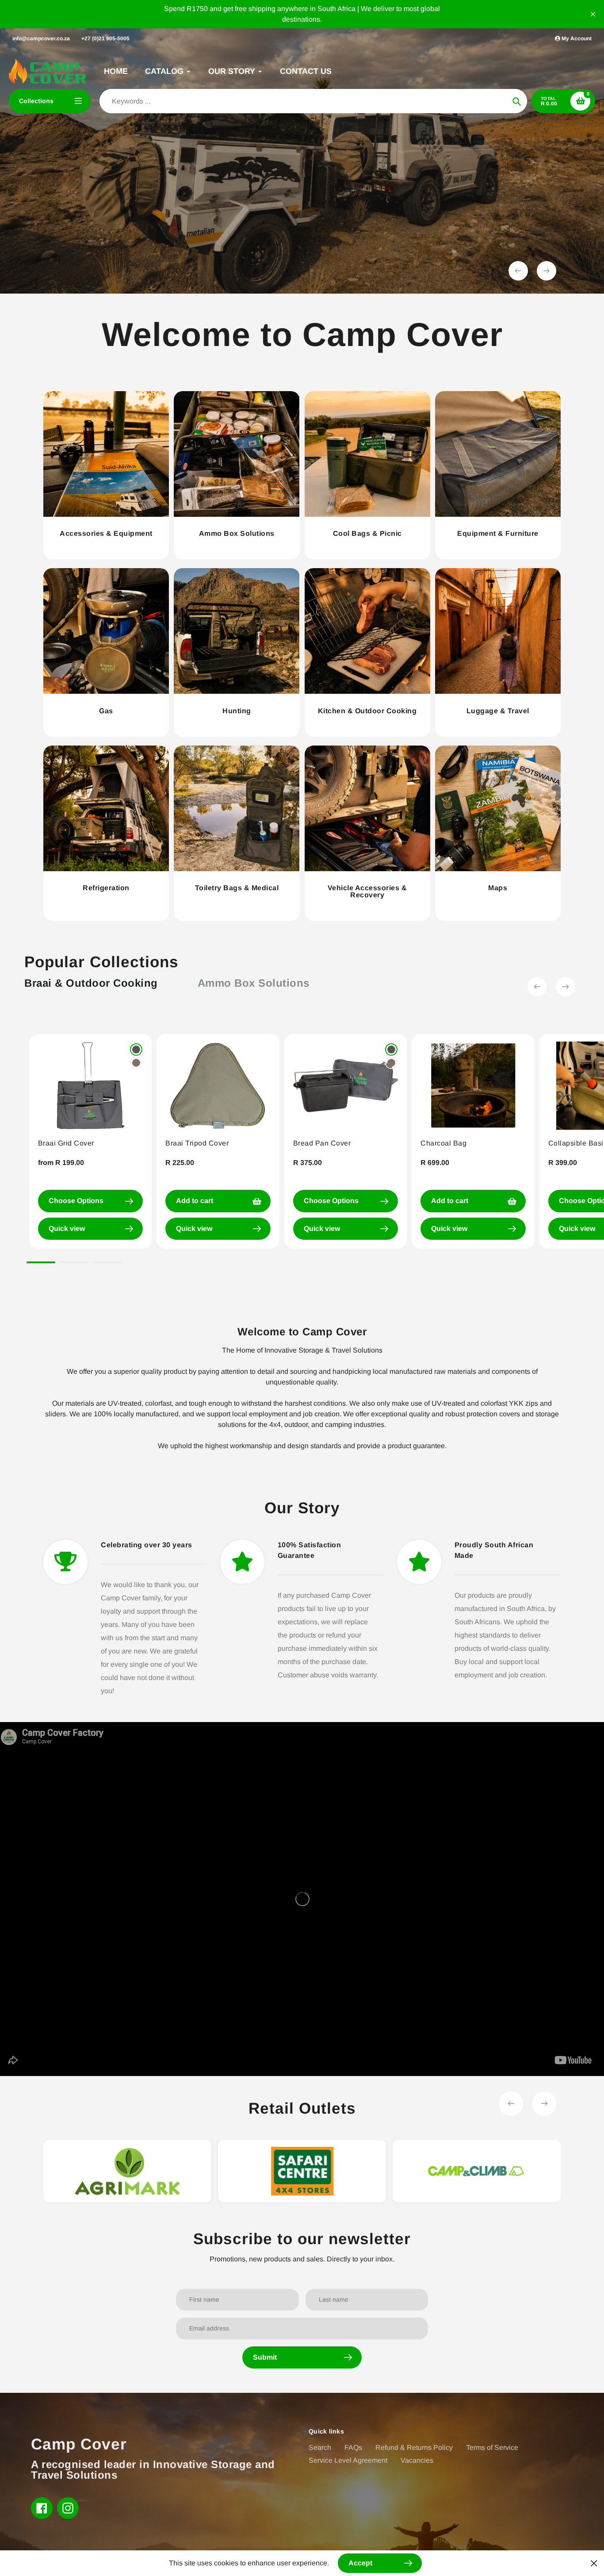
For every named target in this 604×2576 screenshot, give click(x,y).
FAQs (353, 2447)
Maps (498, 888)
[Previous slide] (518, 271)
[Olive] (136, 1063)
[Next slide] (547, 271)
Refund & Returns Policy (414, 2447)
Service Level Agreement (348, 2460)
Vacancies (417, 2460)
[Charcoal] (136, 1050)
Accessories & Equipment (106, 533)
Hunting (237, 711)
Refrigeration (106, 888)
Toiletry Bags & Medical (237, 888)
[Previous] (537, 987)
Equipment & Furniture (498, 533)
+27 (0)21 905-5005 (105, 38)
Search (320, 2447)
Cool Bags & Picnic (367, 533)
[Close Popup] (594, 2563)
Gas (106, 711)
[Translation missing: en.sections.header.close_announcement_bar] (593, 14)
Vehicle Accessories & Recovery (367, 891)
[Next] (566, 987)
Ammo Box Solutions (237, 533)
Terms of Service (492, 2447)
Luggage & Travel (498, 711)
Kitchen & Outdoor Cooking (367, 711)
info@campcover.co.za (41, 38)
